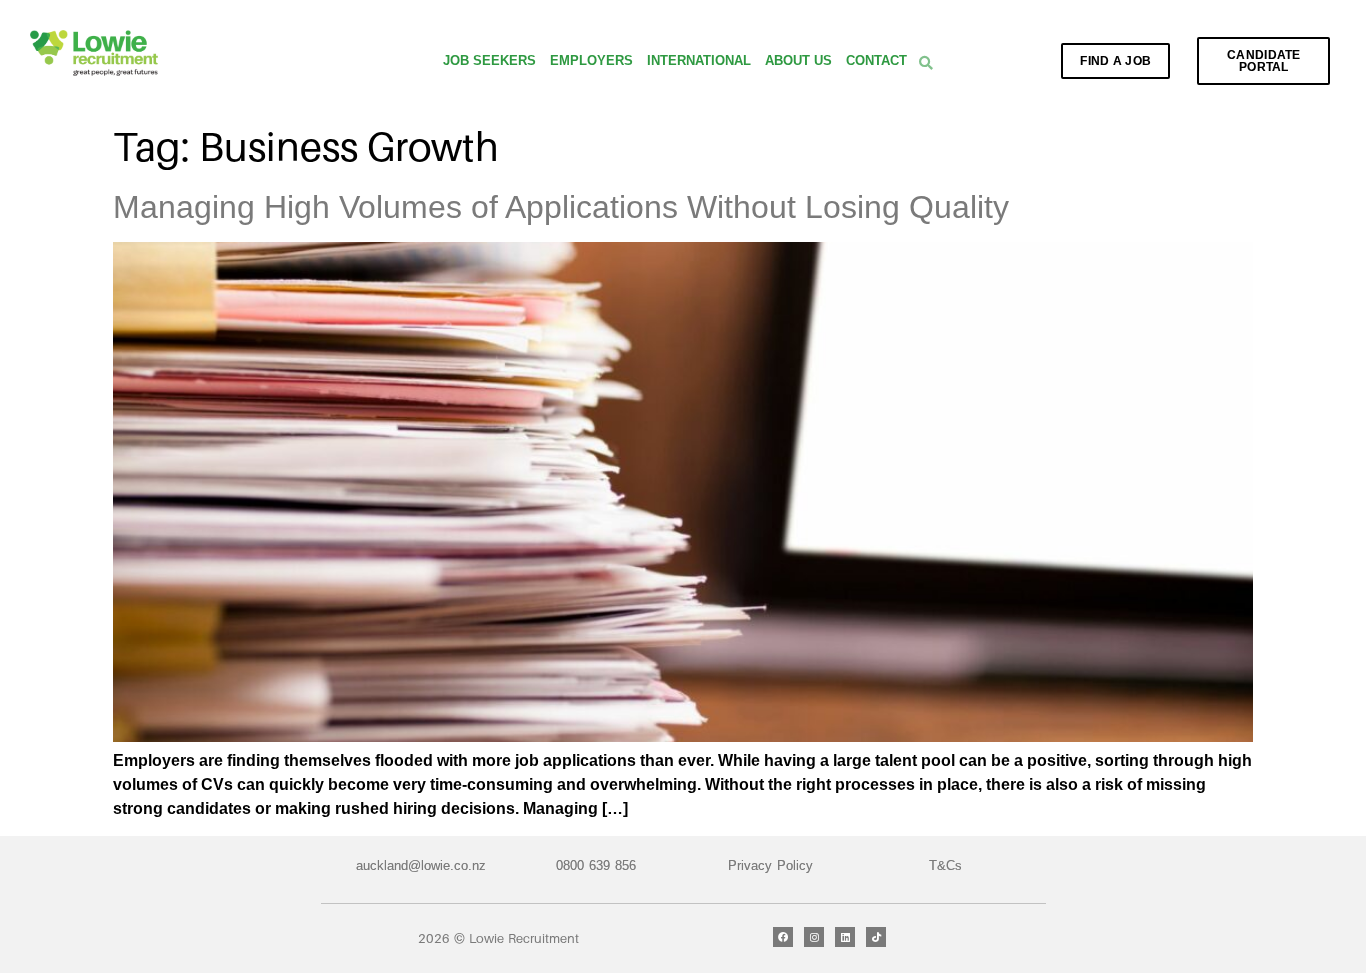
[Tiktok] (876, 937)
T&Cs (945, 865)
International (699, 60)
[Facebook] (783, 937)
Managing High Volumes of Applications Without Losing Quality (561, 207)
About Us (798, 60)
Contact (876, 60)
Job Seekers (489, 60)
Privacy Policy (770, 865)
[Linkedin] (845, 937)
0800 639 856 (596, 865)
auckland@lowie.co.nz (421, 865)
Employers (591, 60)
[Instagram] (814, 937)
